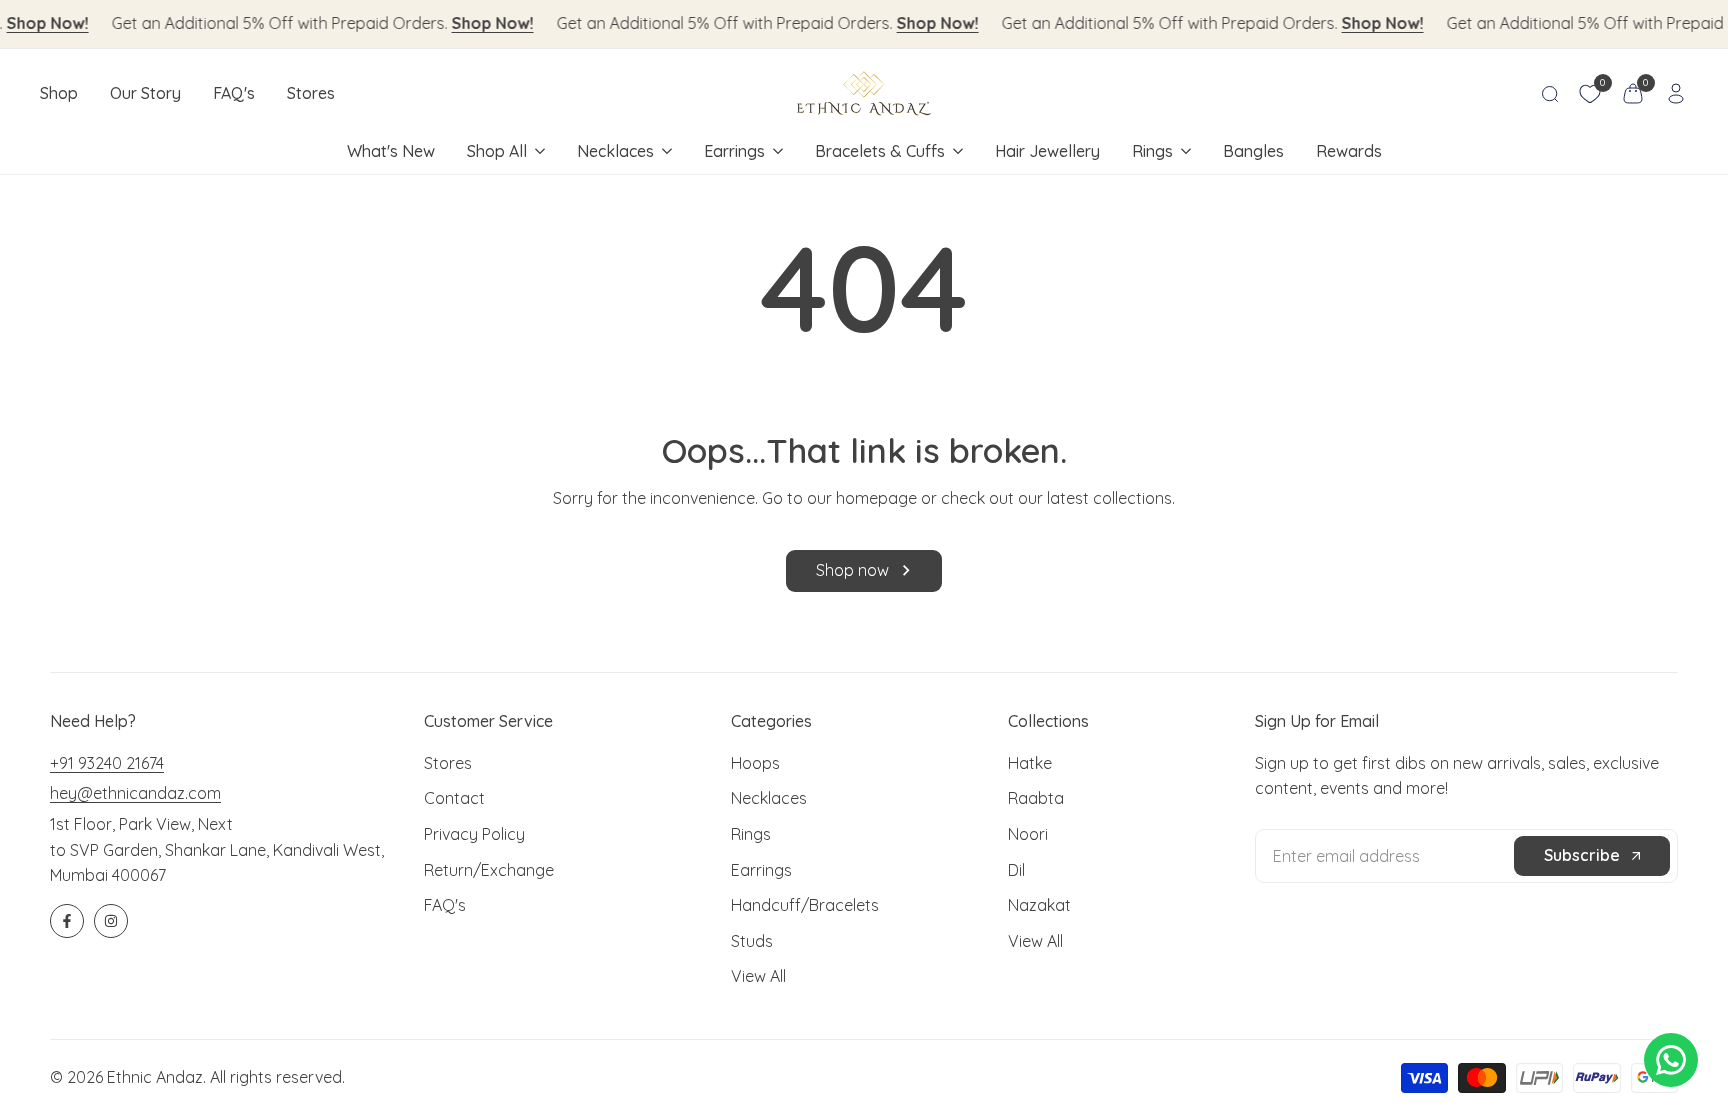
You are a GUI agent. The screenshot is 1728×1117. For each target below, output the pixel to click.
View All (758, 976)
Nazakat (1039, 905)
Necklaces (769, 798)
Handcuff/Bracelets (805, 905)
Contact (454, 798)
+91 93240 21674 (107, 763)
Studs (752, 941)
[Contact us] (1671, 1060)
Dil (1016, 870)
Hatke (1030, 763)
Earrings (761, 870)
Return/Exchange (489, 870)
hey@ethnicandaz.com (135, 793)
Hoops (755, 763)
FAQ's (445, 905)
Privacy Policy (474, 834)
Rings (751, 834)
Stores (448, 763)
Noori (1028, 834)
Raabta (1036, 798)
